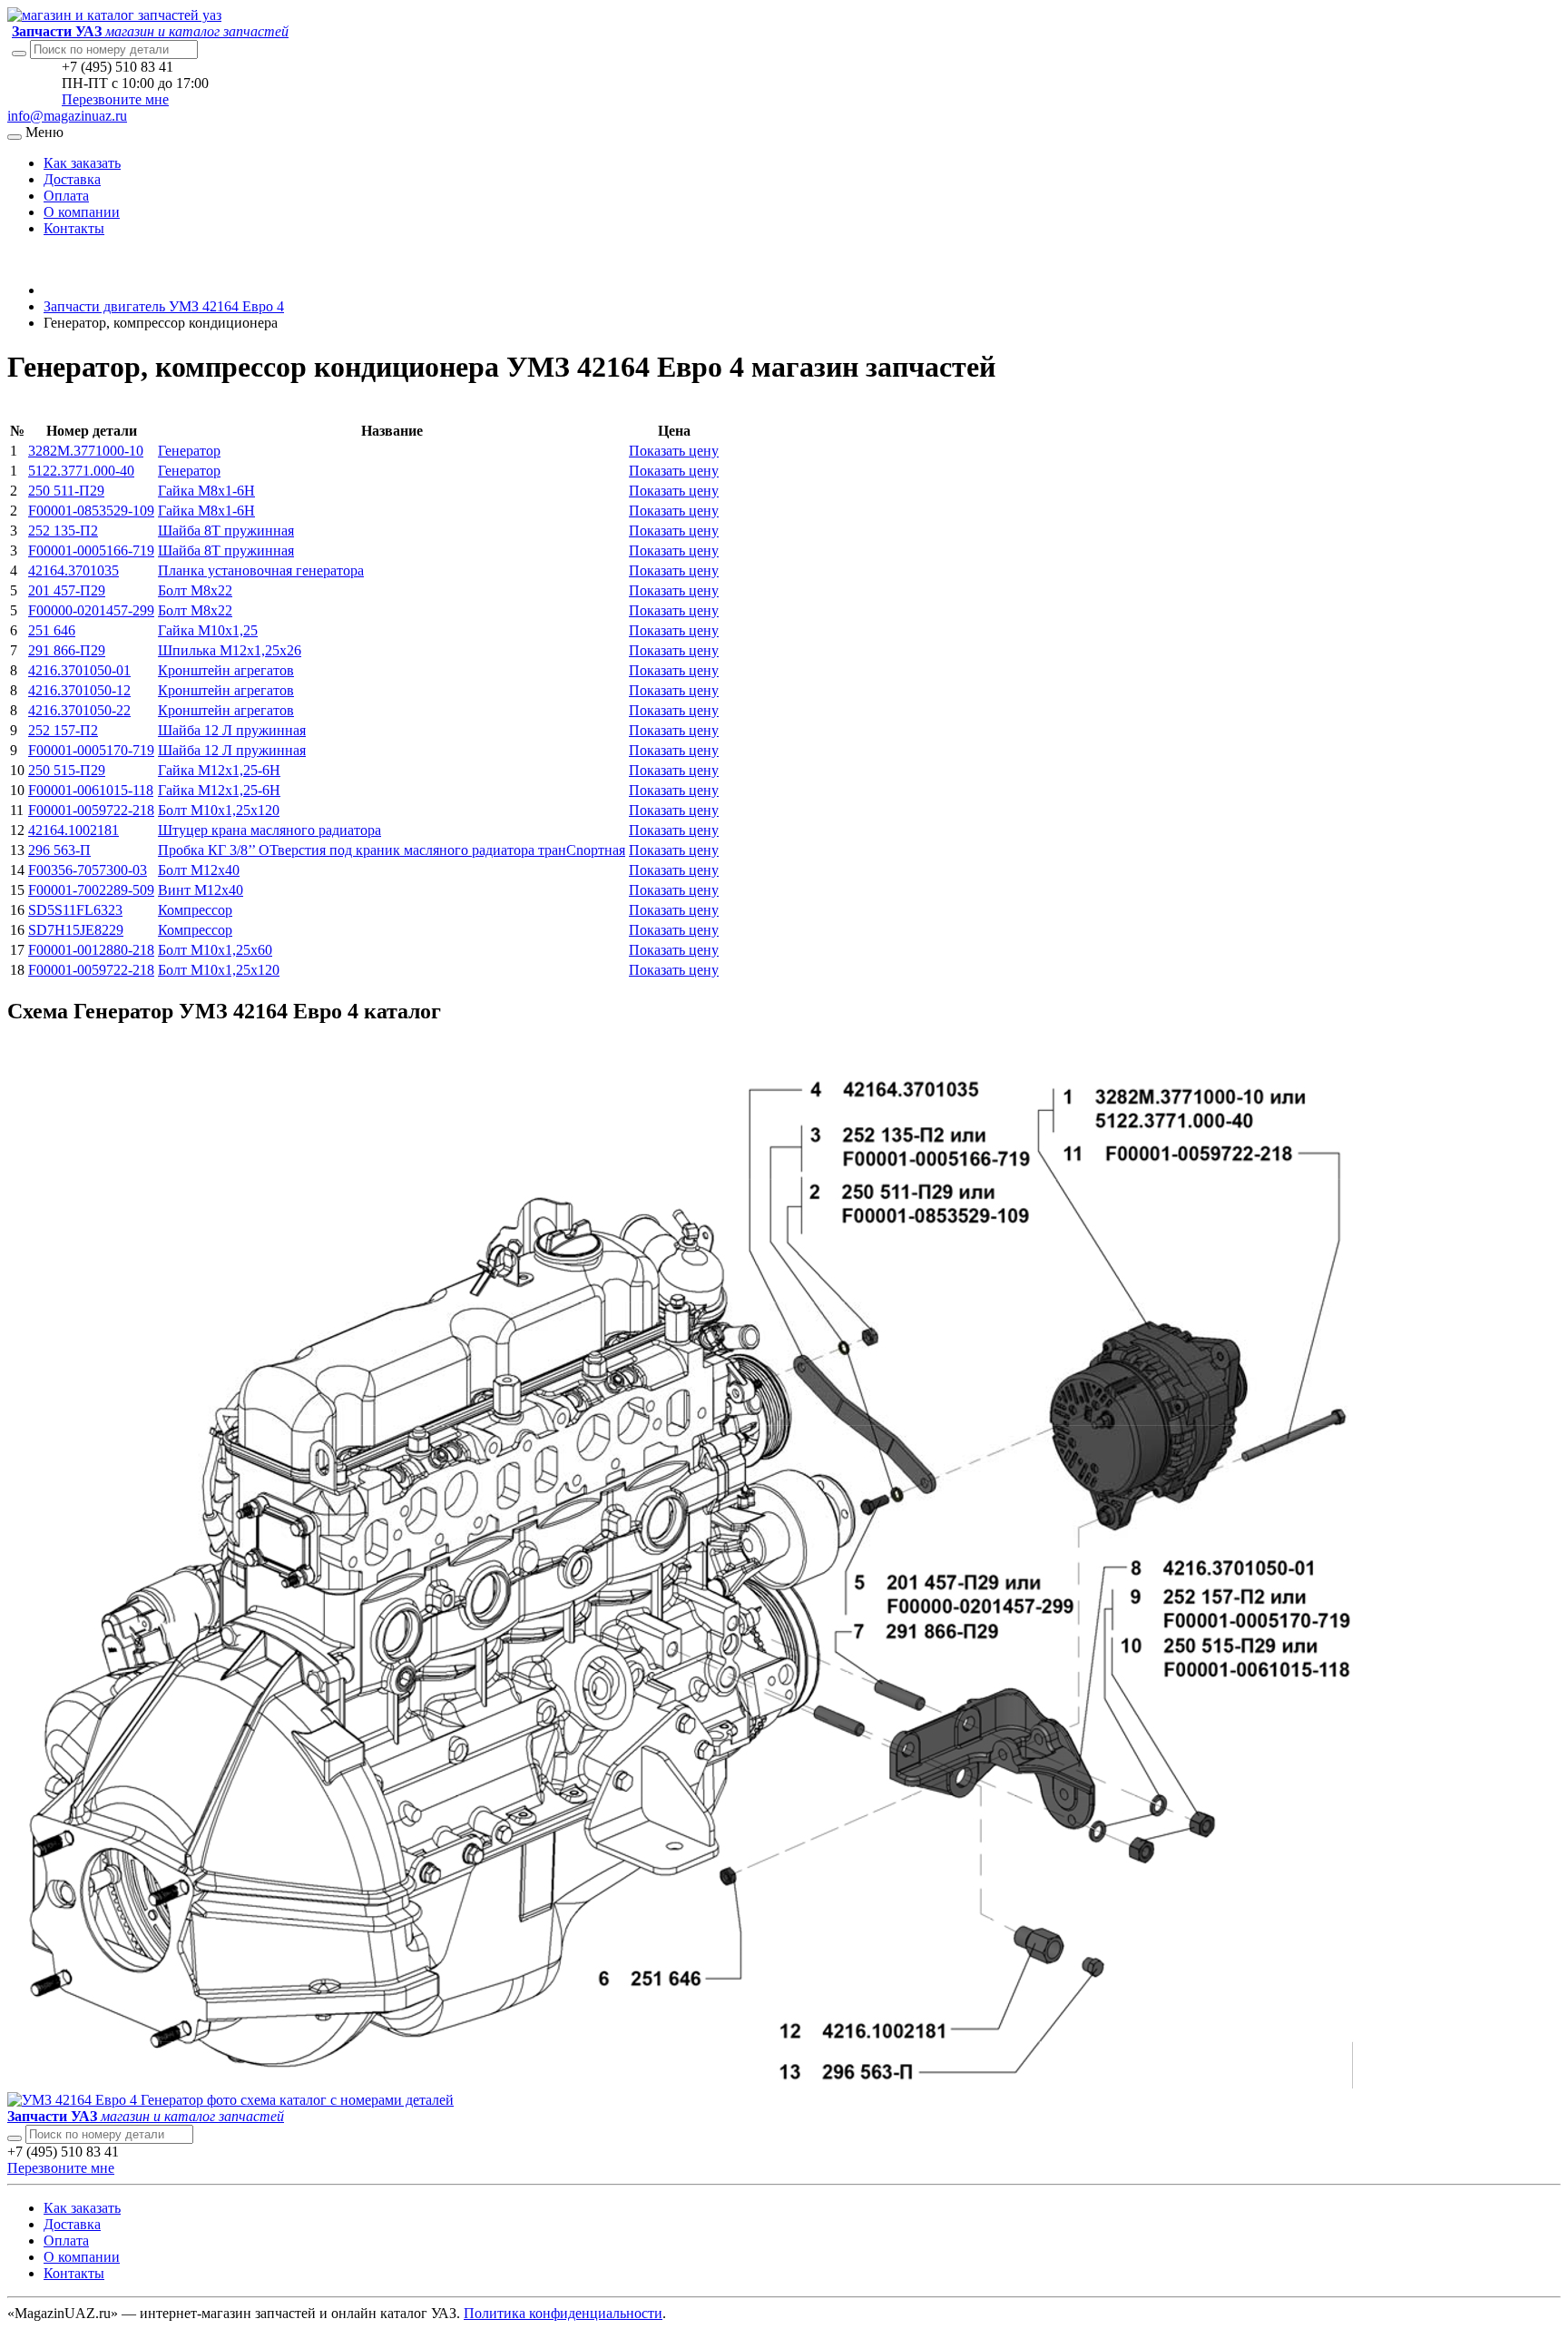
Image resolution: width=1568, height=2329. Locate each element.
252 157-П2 (63, 730)
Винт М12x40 (201, 890)
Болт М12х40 (199, 870)
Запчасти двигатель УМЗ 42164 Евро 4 (164, 306)
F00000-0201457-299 (91, 610)
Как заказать (82, 163)
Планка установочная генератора (261, 570)
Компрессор (195, 910)
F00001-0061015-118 (91, 790)
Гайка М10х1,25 (208, 630)
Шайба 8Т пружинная (226, 531)
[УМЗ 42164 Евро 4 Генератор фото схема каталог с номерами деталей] (688, 2083)
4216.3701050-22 (79, 710)
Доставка (72, 179)
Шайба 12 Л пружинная (232, 730)
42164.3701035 (73, 570)
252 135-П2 (63, 531)
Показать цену (674, 451)
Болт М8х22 (195, 590)
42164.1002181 (73, 830)
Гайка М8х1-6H (206, 491)
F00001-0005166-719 (91, 550)
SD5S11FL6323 (75, 910)
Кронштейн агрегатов (226, 670)
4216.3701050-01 (79, 670)
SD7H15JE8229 (76, 930)
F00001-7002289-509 (91, 890)
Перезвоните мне (115, 99)
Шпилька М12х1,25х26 (230, 650)
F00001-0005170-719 (91, 750)
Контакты (74, 228)
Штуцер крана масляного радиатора (269, 830)
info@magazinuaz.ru (67, 116)
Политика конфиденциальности (563, 2313)
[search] (15, 2138)
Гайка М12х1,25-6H (219, 770)
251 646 (52, 630)
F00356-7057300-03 (88, 870)
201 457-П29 (67, 590)
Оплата (66, 196)
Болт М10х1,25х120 (219, 810)
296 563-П (59, 850)
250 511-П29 (66, 491)
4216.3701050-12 (79, 690)
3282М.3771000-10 (86, 451)
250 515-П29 (67, 770)
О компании (82, 212)
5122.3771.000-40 (81, 471)
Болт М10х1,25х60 (215, 950)
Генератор (189, 451)
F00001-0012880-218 (91, 950)
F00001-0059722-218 (91, 810)
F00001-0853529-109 (91, 511)
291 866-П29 (67, 650)
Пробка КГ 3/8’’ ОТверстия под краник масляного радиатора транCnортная (392, 850)
